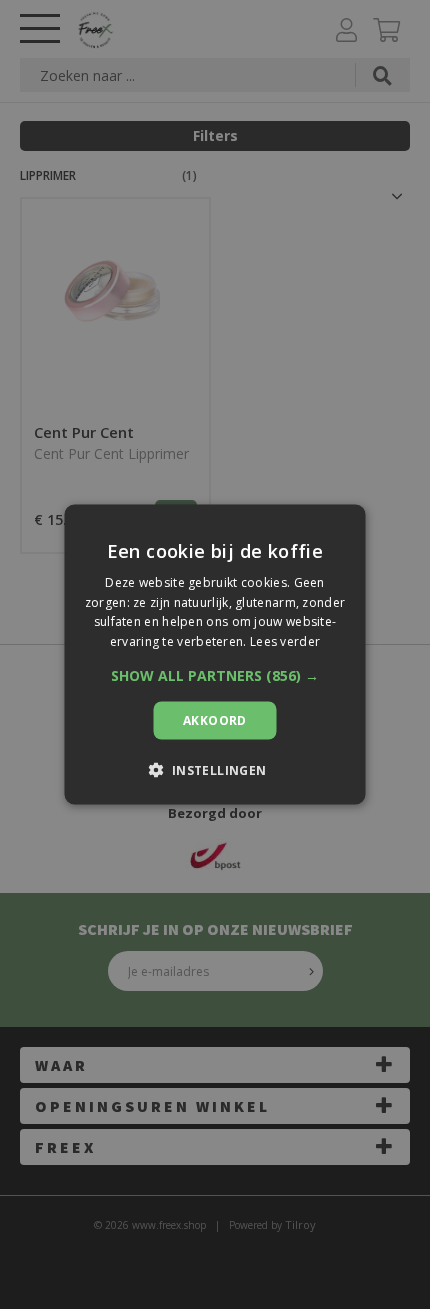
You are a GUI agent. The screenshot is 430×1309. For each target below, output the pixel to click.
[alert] (215, 654)
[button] (215, 676)
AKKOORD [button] (215, 720)
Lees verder (285, 641)
